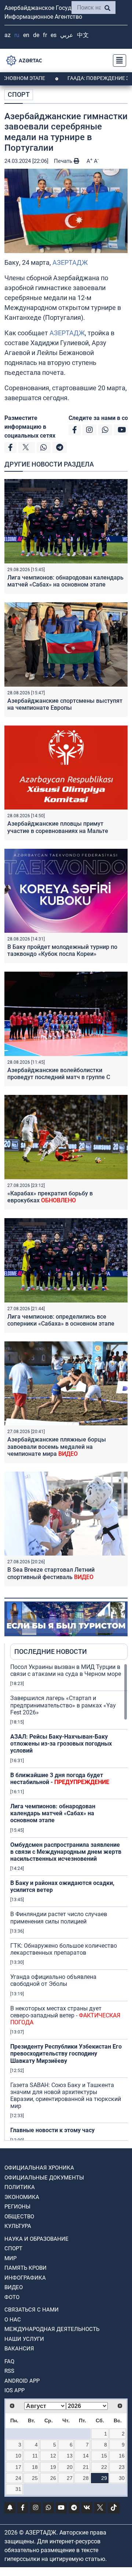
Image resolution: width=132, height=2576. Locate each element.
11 (35, 2456)
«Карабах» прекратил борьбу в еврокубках (50, 1197)
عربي (67, 35)
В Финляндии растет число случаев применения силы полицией (59, 1918)
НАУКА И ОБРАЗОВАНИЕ (36, 2239)
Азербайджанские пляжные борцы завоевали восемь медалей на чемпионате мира (57, 1446)
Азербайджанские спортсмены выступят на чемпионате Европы (65, 704)
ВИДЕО (14, 2287)
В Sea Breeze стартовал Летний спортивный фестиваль (51, 1573)
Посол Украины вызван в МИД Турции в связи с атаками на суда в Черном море (66, 1670)
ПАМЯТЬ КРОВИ (25, 2268)
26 (53, 2478)
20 (70, 2467)
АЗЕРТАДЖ (70, 262)
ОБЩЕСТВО (19, 2217)
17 (18, 2467)
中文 (83, 35)
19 (53, 2467)
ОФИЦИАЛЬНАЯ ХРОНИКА (39, 2168)
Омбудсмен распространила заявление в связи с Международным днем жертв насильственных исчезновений (66, 1852)
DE (36, 35)
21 (86, 2467)
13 (70, 2456)
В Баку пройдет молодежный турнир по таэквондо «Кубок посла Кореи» (62, 950)
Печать (64, 161)
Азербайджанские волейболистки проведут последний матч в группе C (59, 1074)
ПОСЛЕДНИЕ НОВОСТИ (51, 1651)
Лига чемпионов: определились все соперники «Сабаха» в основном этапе (61, 1320)
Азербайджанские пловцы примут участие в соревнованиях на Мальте (58, 827)
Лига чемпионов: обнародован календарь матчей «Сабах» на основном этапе (65, 581)
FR (45, 35)
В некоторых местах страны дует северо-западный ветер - (65, 2015)
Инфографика (25, 2278)
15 (104, 2456)
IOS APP (14, 2390)
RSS (9, 2371)
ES (54, 35)
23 (122, 2467)
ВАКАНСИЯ (19, 2349)
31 (18, 2489)
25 (35, 2478)
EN (26, 35)
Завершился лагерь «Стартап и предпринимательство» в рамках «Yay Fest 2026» (63, 1705)
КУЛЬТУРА (18, 2226)
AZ (8, 35)
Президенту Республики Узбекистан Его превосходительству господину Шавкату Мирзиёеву (66, 2054)
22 (104, 2467)
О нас (13, 2320)
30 (122, 2478)
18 (35, 2467)
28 (86, 2478)
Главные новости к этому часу (52, 2130)
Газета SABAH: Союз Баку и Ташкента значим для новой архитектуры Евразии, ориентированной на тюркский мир (66, 2096)
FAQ (9, 2361)
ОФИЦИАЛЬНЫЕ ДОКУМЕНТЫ (44, 2178)
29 (104, 2478)
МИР (10, 2258)
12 (53, 2456)
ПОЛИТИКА (20, 2187)
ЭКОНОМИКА (22, 2197)
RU (17, 35)
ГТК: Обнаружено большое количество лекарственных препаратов (64, 1949)
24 (18, 2478)
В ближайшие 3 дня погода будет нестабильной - (60, 1779)
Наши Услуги (24, 2339)
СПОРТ (19, 94)
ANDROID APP (22, 2381)
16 (122, 2456)
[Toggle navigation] (117, 61)
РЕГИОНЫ (17, 2207)
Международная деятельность (52, 2329)
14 (86, 2456)
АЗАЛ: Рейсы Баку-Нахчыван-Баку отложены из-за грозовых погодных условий (61, 1744)
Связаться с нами (32, 2310)
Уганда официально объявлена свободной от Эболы (53, 1980)
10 (18, 2456)
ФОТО (12, 2297)
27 (70, 2478)
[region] (69, 1902)
